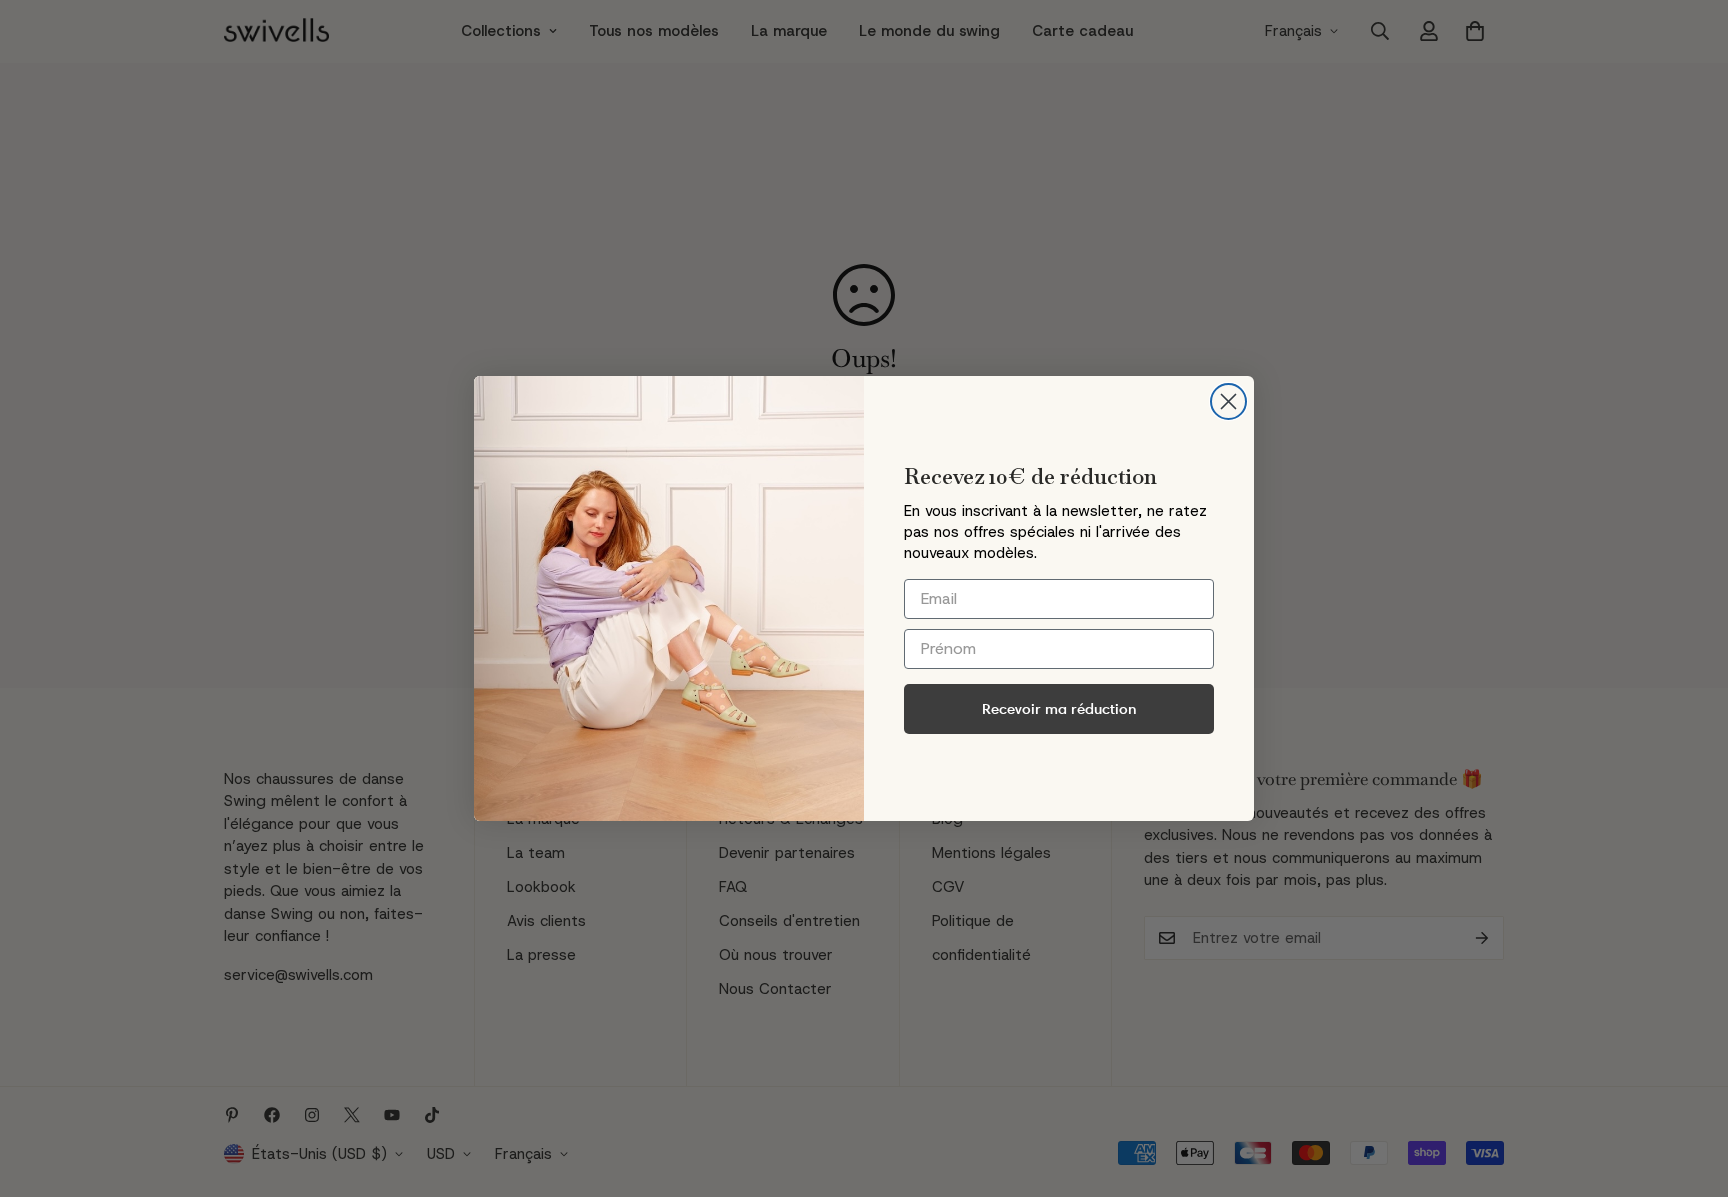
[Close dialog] (1228, 401)
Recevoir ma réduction (1059, 708)
